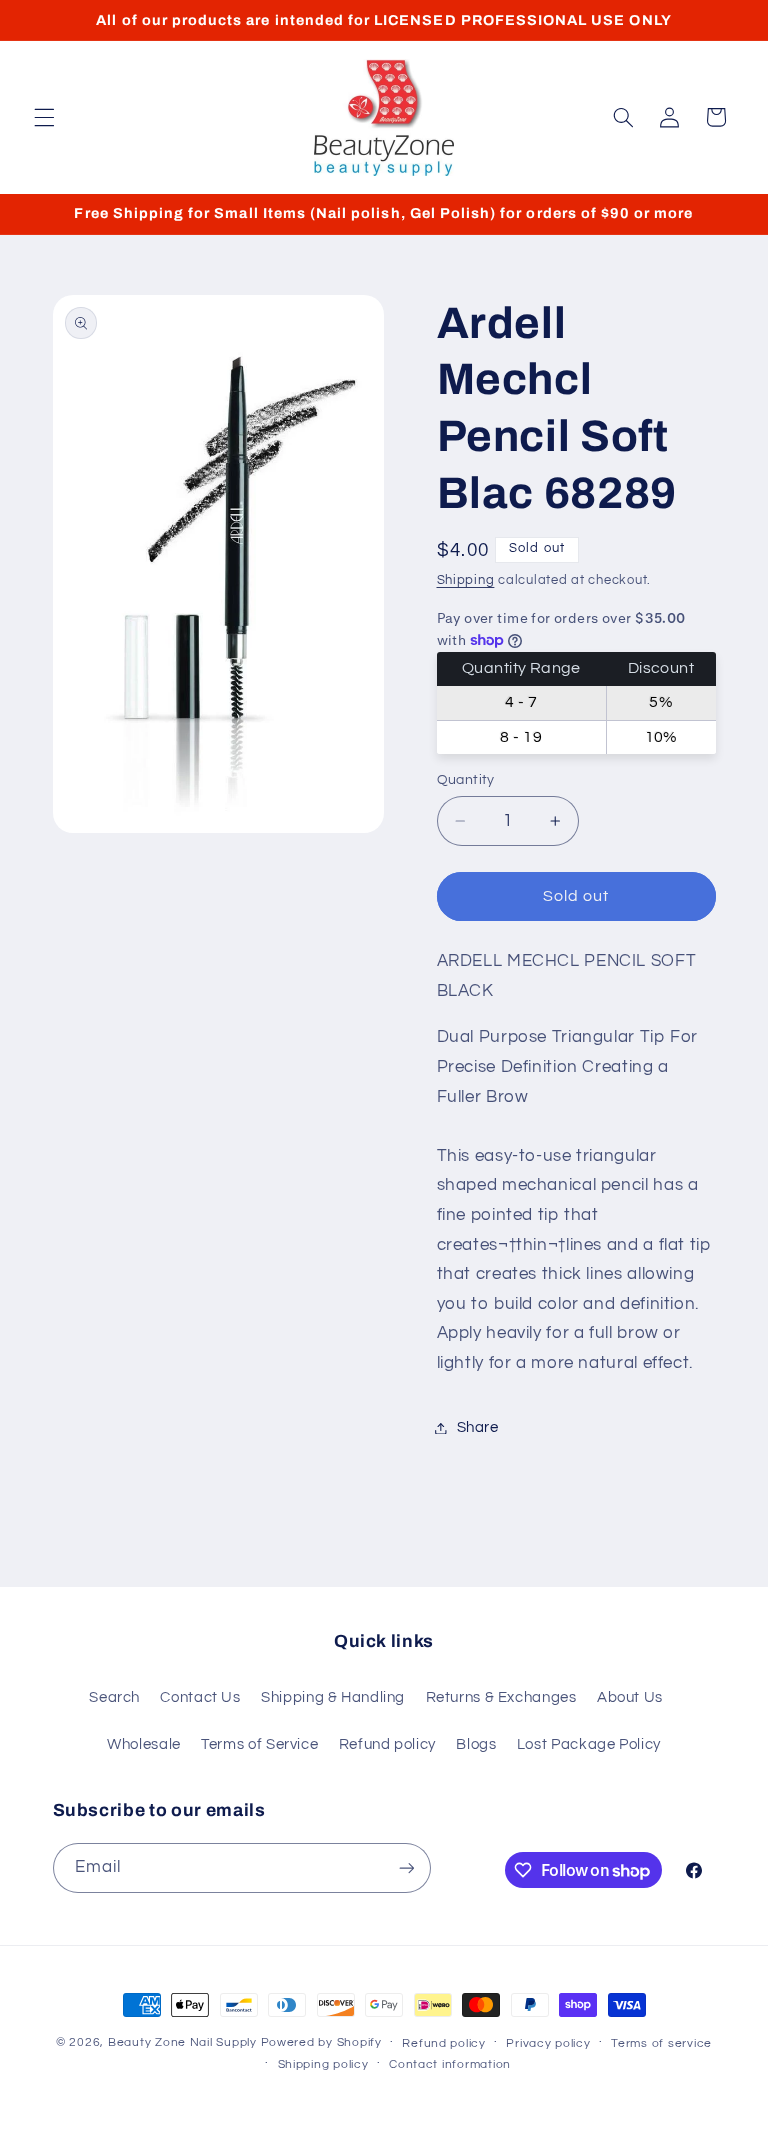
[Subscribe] (406, 1867)
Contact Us (200, 1697)
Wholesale (144, 1744)
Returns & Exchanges (501, 1697)
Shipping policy (323, 2064)
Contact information (450, 2064)
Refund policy (387, 1744)
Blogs (476, 1744)
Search (114, 1697)
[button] (44, 117)
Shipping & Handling (333, 1697)
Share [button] (478, 1427)
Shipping (466, 580)
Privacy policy (548, 2043)
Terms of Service (259, 1744)
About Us (630, 1697)
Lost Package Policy (589, 1744)
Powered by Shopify (321, 2042)
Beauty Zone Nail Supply (182, 2042)
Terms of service (661, 2043)
